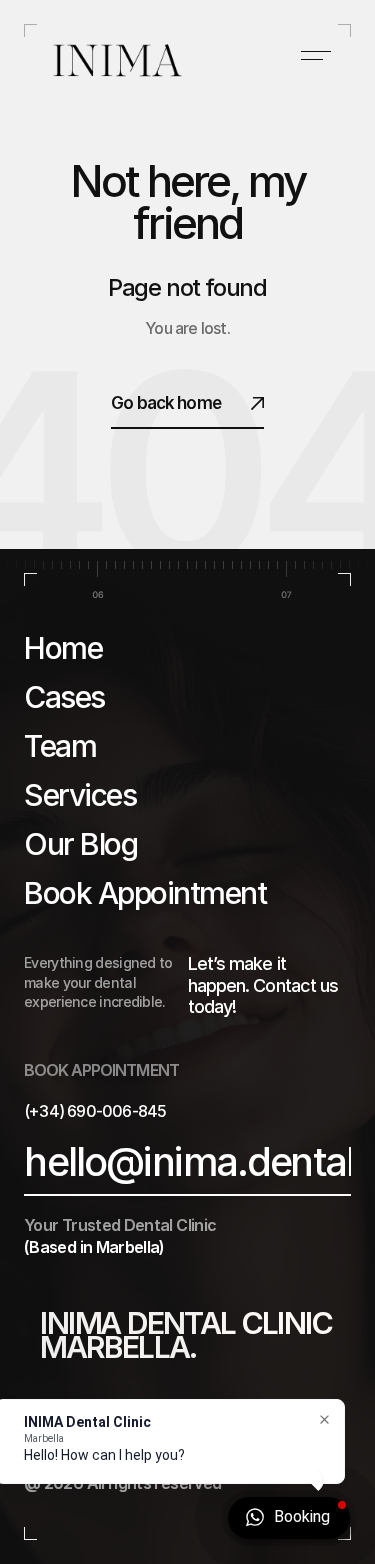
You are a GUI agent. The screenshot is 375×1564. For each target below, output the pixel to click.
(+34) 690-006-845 (95, 1111)
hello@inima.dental (189, 1161)
